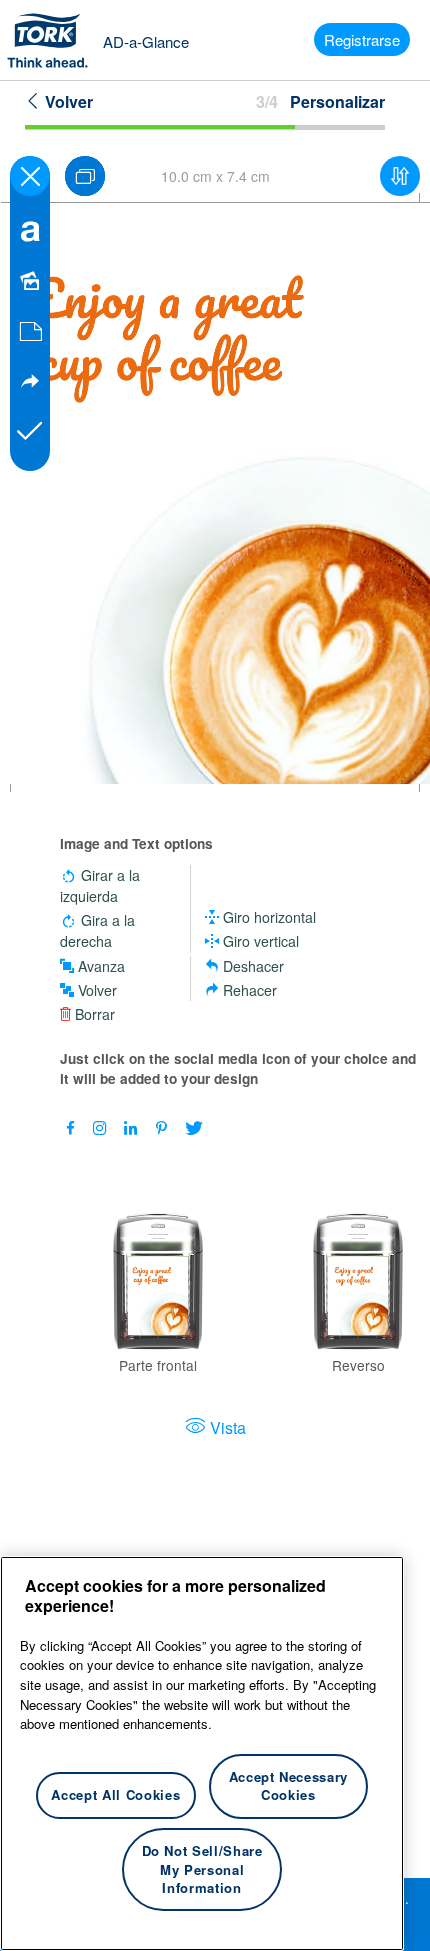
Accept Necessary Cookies (289, 1785)
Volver (67, 101)
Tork (54, 40)
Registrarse (362, 39)
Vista (228, 1427)
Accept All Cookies (115, 1794)
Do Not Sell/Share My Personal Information (202, 1869)
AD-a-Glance (146, 41)
